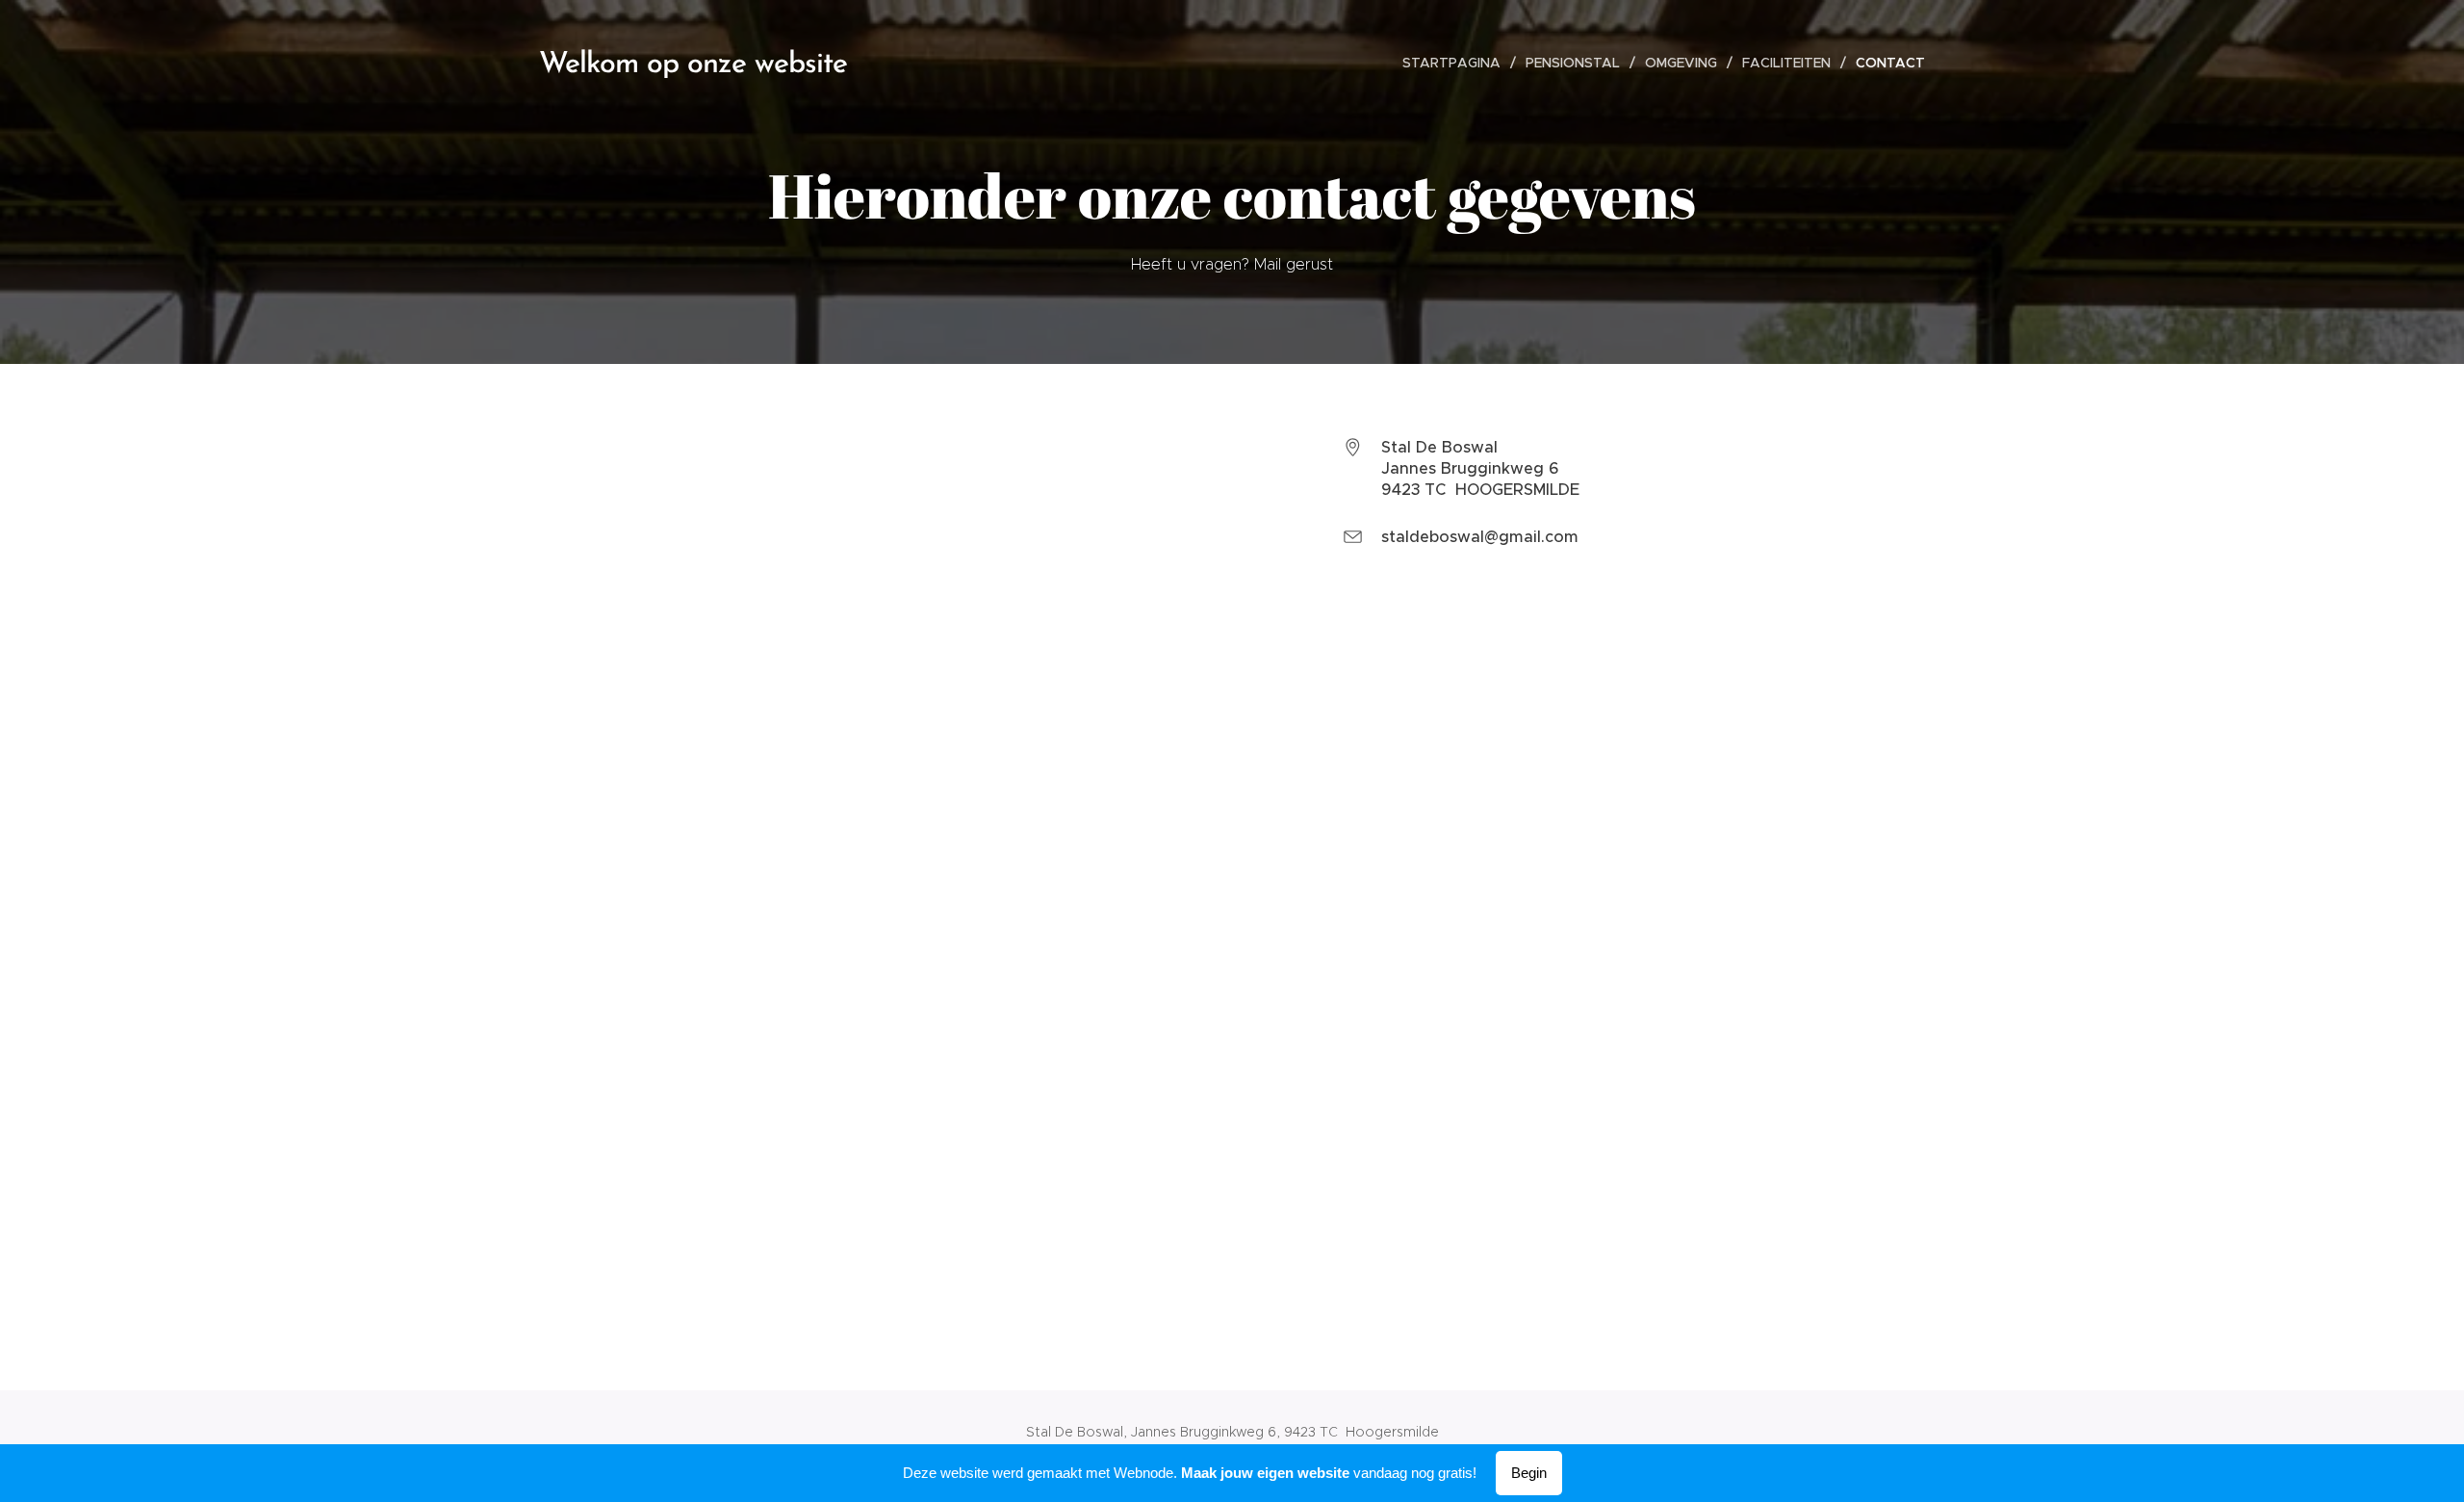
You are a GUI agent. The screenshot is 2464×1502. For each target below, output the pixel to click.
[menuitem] (1457, 63)
